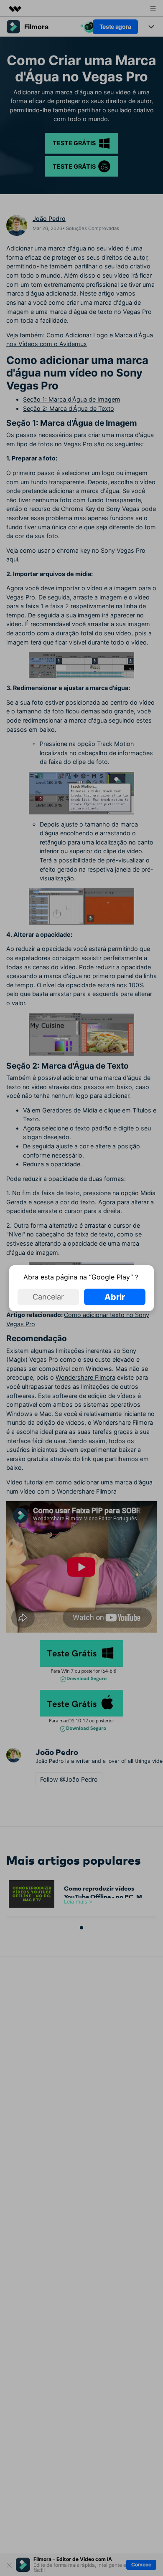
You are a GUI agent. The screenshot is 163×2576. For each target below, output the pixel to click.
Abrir (115, 1297)
